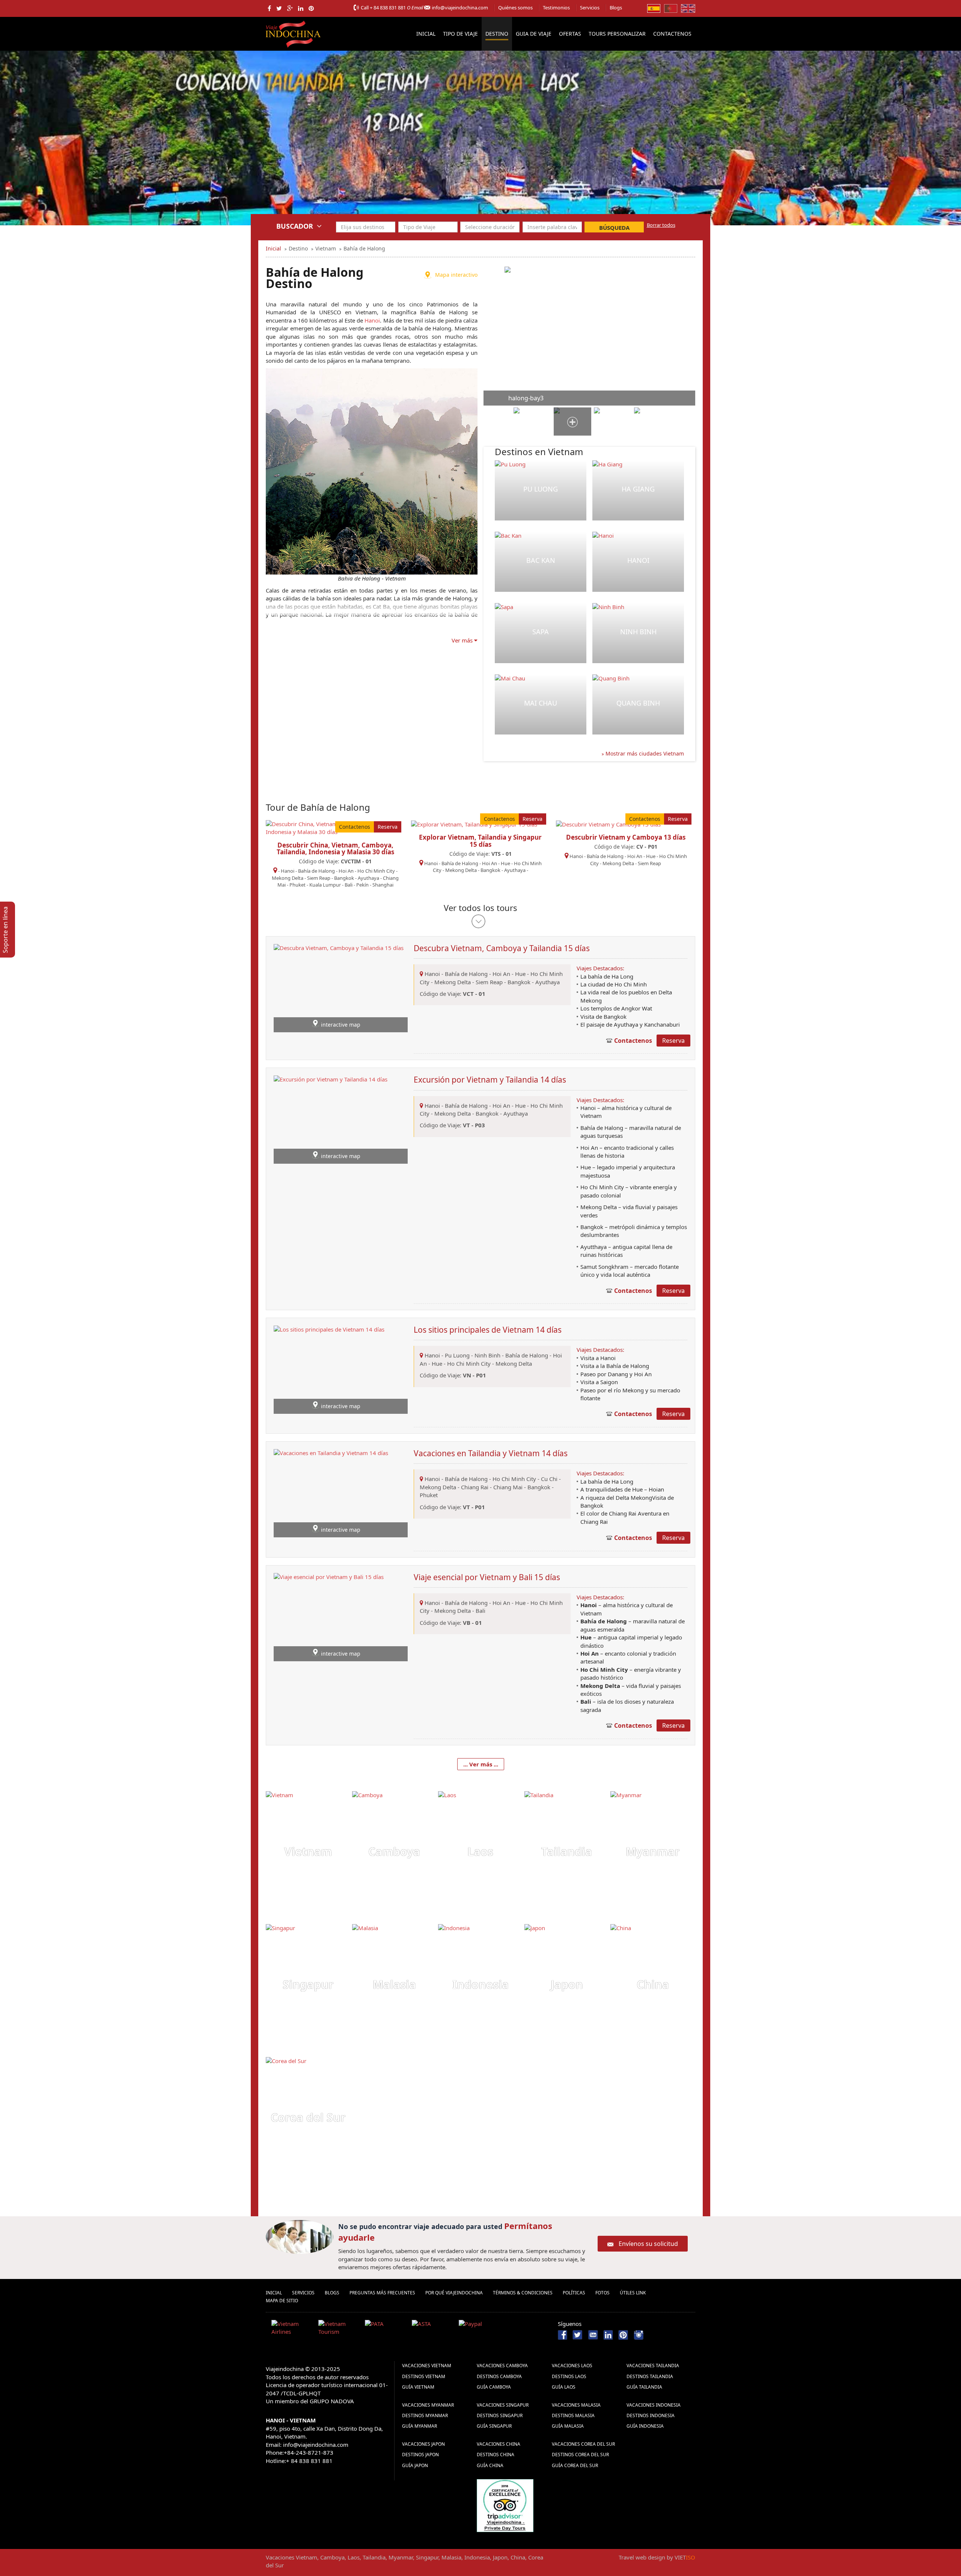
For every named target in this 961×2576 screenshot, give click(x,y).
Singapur (308, 1984)
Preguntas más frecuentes (382, 2293)
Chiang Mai (508, 1487)
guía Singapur (494, 2426)
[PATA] (386, 2329)
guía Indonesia (645, 2426)
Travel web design (642, 2557)
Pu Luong (541, 489)
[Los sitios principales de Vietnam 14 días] (329, 1369)
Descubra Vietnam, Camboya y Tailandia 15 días (502, 948)
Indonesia (480, 1984)
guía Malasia (568, 2426)
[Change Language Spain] (654, 8)
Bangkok (344, 878)
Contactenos (672, 34)
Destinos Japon (420, 2455)
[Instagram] (639, 2334)
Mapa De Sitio (282, 2301)
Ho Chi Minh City (376, 871)
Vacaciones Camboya (502, 2366)
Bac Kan (541, 560)
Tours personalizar (617, 34)
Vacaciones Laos (572, 2366)
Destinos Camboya (499, 2376)
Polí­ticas (574, 2293)
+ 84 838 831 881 (388, 8)
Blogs (616, 8)
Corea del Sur (308, 2117)
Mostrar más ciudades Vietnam (644, 753)
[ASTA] (432, 2329)
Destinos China (496, 2455)
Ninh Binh (638, 632)
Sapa (541, 632)
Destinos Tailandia (650, 2376)
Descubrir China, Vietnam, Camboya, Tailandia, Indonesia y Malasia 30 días (335, 849)
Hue (505, 863)
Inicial (426, 34)
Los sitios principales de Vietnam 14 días (488, 1330)
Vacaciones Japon (423, 2444)
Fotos (603, 2293)
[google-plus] (290, 8)
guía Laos (564, 2387)
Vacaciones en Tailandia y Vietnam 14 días (491, 1453)
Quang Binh (638, 703)
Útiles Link (633, 2293)
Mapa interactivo (456, 275)
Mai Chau (541, 703)
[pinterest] (311, 8)
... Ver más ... (481, 1764)
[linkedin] (301, 8)
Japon (567, 1984)
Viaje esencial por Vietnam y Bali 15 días (487, 1577)
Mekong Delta (288, 878)
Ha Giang (638, 489)
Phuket (297, 885)
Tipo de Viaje (460, 34)
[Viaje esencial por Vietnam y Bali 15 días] (329, 1616)
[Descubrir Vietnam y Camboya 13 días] (608, 824)
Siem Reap (319, 878)
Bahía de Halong (316, 871)
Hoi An (346, 871)
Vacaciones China (499, 2444)
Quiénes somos (515, 8)
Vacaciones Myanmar (428, 2405)
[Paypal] (479, 2329)
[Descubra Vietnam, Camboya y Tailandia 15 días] (339, 988)
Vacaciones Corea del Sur (583, 2444)
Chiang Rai (475, 1487)
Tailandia (567, 1851)
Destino (497, 34)
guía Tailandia (644, 2387)
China (653, 1984)
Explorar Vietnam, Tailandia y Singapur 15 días (480, 841)
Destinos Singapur (500, 2415)
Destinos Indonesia (651, 2415)
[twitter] (279, 8)
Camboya (394, 1851)
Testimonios (556, 8)
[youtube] (593, 2334)
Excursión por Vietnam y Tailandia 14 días (490, 1080)
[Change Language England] (688, 8)
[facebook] (269, 8)
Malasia (394, 1984)
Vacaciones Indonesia (654, 2405)
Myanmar (653, 1851)
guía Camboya (494, 2387)
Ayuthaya (368, 878)
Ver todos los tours (480, 908)
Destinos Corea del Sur (580, 2455)
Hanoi (372, 320)
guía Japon (415, 2465)
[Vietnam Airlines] (292, 2329)
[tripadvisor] (505, 2505)
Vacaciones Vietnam (427, 2366)
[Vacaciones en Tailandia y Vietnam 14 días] (331, 1493)
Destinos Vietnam (424, 2376)
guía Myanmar (419, 2426)
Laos (480, 1851)
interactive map (341, 1025)
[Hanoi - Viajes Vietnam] (32, 137)
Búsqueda (614, 228)
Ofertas (570, 34)
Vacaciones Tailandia (653, 2366)
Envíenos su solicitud (648, 2244)
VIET (685, 2557)
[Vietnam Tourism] (339, 2329)
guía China (490, 2465)
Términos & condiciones (523, 2293)
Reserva (388, 827)
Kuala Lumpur (325, 885)
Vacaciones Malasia (576, 2405)
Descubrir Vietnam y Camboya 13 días (626, 837)
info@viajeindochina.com (460, 8)
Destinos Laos (569, 2376)
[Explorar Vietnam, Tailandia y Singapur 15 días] (474, 824)
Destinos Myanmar (425, 2415)
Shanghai (383, 885)
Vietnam (308, 1851)
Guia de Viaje (534, 34)
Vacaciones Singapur (503, 2405)
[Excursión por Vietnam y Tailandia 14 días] (331, 1119)
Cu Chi (549, 1479)
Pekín (362, 885)
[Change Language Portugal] (671, 8)
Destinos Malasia (573, 2415)
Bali (349, 885)
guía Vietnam (418, 2387)
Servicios (590, 8)
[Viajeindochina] (294, 32)
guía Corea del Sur (575, 2465)
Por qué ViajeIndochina (454, 2293)
